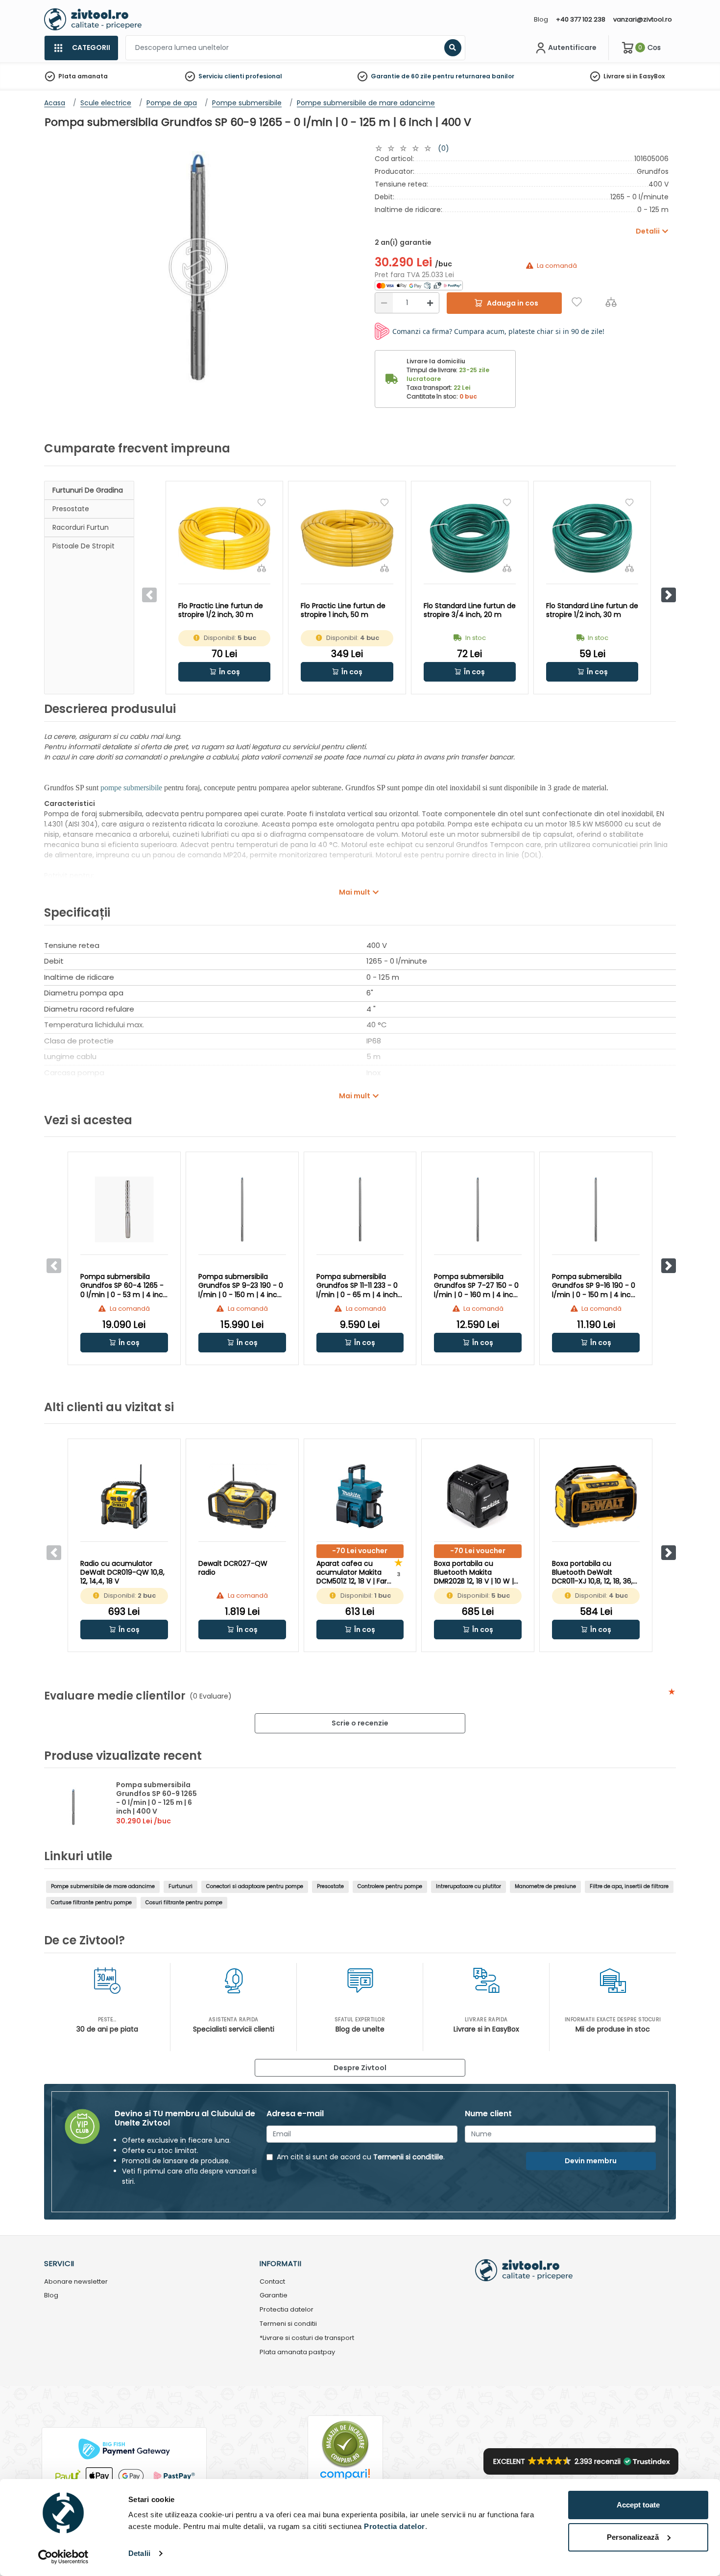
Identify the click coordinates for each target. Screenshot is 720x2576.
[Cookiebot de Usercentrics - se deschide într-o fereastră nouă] (63, 2557)
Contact (272, 2282)
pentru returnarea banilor (473, 76)
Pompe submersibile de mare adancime (103, 1886)
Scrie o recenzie (360, 1723)
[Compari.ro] (345, 2477)
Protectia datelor (287, 2310)
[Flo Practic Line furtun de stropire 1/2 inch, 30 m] (224, 538)
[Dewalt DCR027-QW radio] (242, 1496)
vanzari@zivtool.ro (643, 19)
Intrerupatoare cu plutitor (468, 1886)
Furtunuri (180, 1886)
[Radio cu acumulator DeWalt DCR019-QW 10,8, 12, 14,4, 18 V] (124, 1496)
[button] (669, 595)
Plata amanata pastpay (297, 2352)
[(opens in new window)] (419, 285)
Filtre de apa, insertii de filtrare (629, 1886)
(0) (444, 148)
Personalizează (633, 2537)
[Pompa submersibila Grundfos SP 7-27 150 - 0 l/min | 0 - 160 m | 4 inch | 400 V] (478, 1209)
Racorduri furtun (81, 527)
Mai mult (355, 892)
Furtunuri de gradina (88, 490)
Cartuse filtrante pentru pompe (91, 1902)
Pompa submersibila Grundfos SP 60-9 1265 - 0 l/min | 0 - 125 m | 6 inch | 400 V (156, 1798)
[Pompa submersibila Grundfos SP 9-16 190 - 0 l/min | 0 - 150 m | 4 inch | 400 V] (596, 1209)
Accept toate (638, 2505)
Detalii (139, 2553)
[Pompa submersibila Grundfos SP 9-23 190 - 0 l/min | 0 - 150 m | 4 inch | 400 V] (242, 1209)
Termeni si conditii (288, 2324)
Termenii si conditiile (408, 2157)
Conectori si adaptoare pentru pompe (255, 1886)
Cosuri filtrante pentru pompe (184, 1902)
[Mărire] (430, 303)
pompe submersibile (131, 788)
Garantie (274, 2296)
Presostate (71, 509)
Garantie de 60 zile (401, 76)
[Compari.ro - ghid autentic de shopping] (345, 2444)
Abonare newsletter (76, 2282)
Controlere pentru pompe (390, 1886)
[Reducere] (384, 303)
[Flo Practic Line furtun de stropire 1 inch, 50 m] (347, 538)
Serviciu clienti (221, 76)
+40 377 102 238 (581, 19)
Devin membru (591, 2161)
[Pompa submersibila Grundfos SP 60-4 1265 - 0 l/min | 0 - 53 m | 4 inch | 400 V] (124, 1209)
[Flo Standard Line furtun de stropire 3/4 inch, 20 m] (470, 538)
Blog (541, 19)
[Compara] (611, 302)
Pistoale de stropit (84, 546)
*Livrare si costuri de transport (307, 2338)
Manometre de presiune (545, 1886)
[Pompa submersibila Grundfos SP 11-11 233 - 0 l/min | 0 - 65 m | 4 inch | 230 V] (360, 1209)
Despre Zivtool (360, 2068)
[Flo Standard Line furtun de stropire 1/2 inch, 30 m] (592, 538)
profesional (264, 76)
